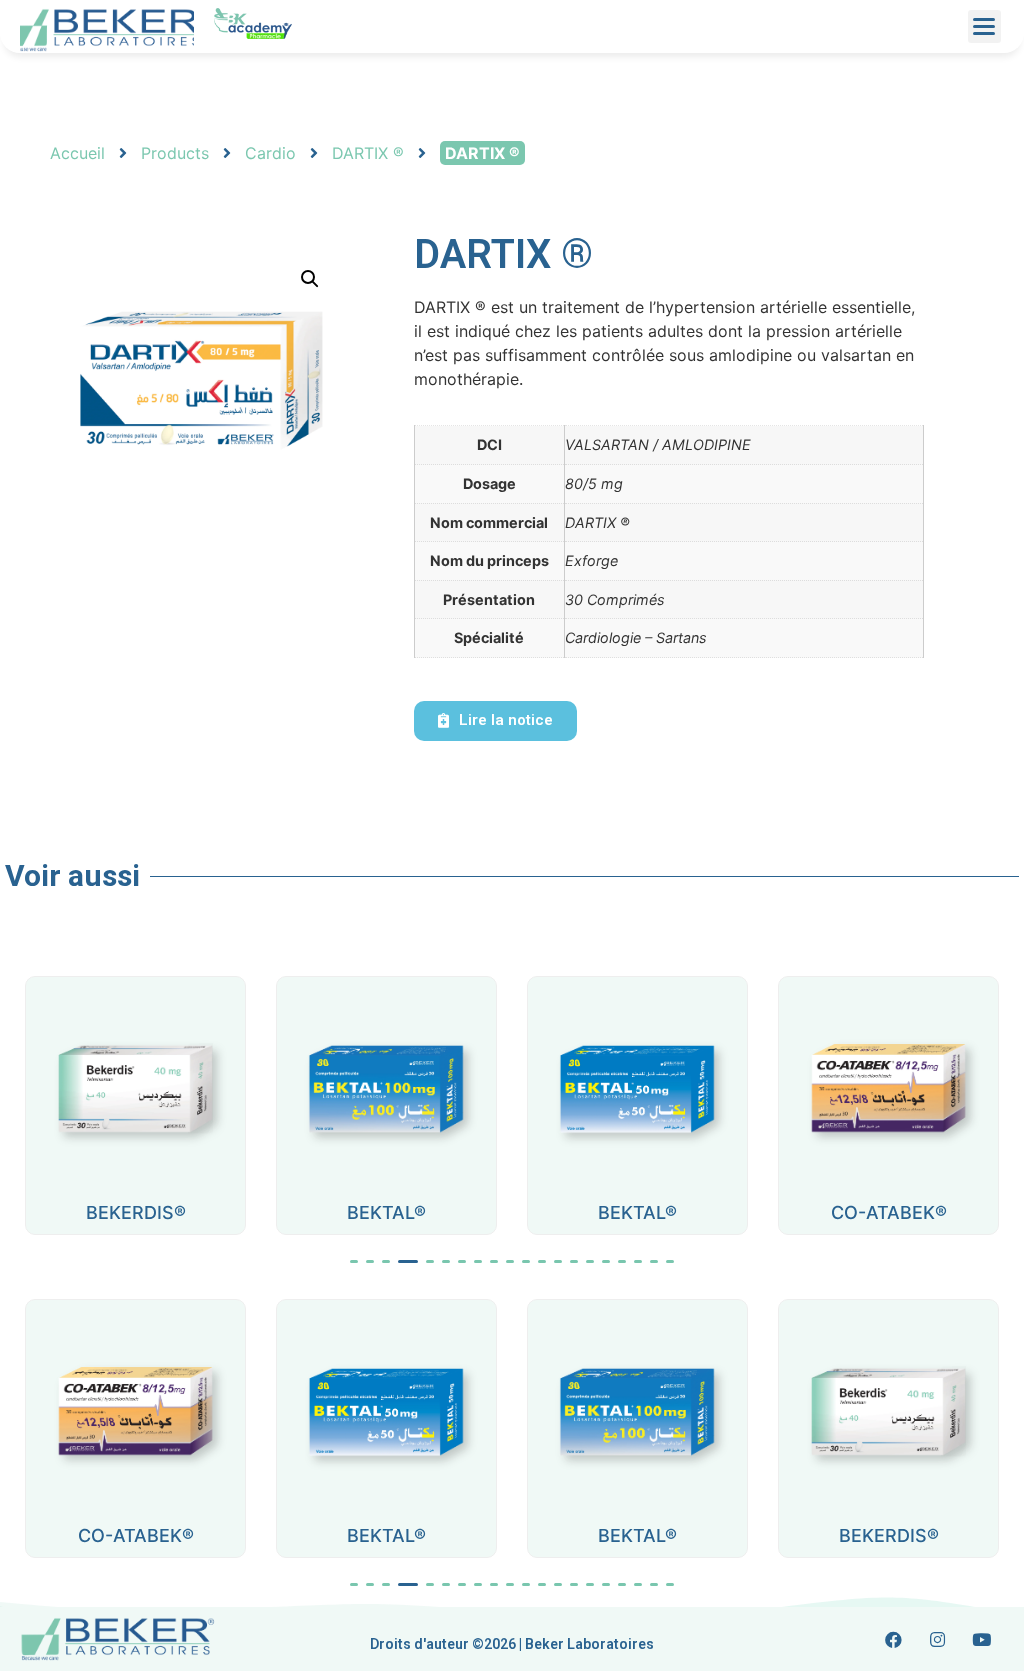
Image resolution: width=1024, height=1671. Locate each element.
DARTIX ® (368, 153)
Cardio (270, 153)
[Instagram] (938, 1639)
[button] (354, 1261)
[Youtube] (982, 1639)
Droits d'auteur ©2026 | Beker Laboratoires (512, 1644)
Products (175, 153)
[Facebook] (894, 1639)
